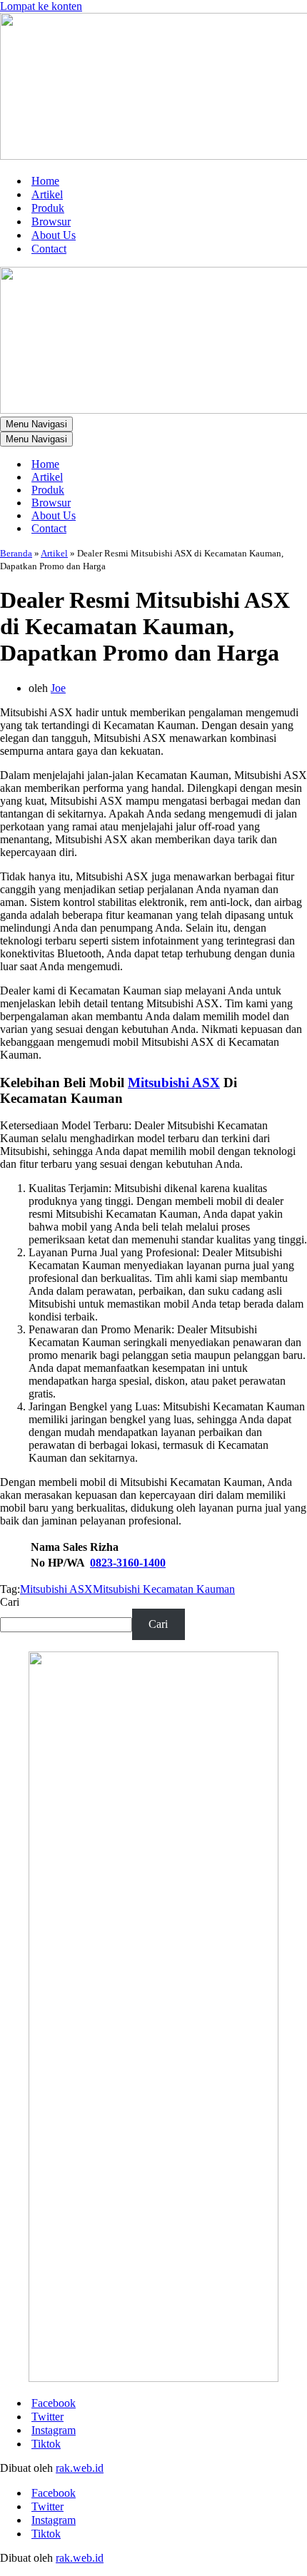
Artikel (47, 194)
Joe (58, 688)
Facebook (54, 2403)
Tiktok (46, 2444)
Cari (10, 1602)
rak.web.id (80, 2468)
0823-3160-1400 (128, 1563)
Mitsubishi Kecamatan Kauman (164, 1589)
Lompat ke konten (41, 6)
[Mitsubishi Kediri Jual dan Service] (153, 88)
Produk (48, 208)
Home (45, 181)
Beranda (16, 553)
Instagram (54, 2430)
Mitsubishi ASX (174, 1083)
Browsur (51, 222)
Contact (49, 249)
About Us (54, 235)
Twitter (47, 2417)
